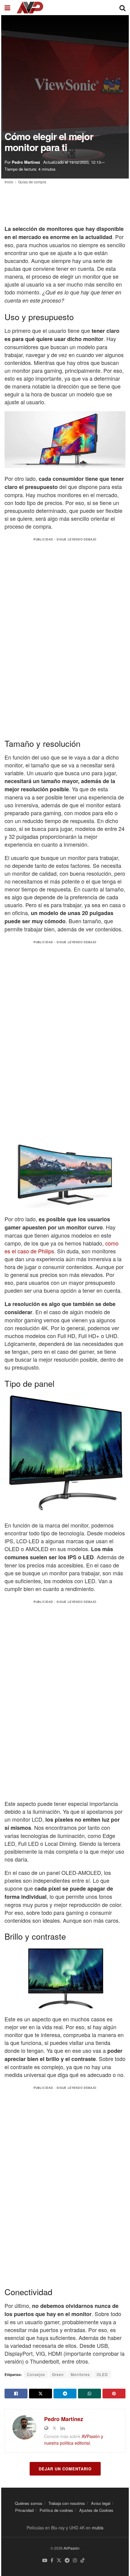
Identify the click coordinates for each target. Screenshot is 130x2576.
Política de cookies (56, 2510)
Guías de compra (32, 182)
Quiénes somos (29, 2503)
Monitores (80, 2374)
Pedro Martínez (26, 162)
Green (58, 2374)
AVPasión (71, 2548)
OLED (102, 2374)
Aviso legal (101, 2503)
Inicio (9, 182)
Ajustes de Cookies (96, 2510)
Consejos (36, 2374)
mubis (98, 2528)
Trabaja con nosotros (67, 2503)
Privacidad (24, 2510)
